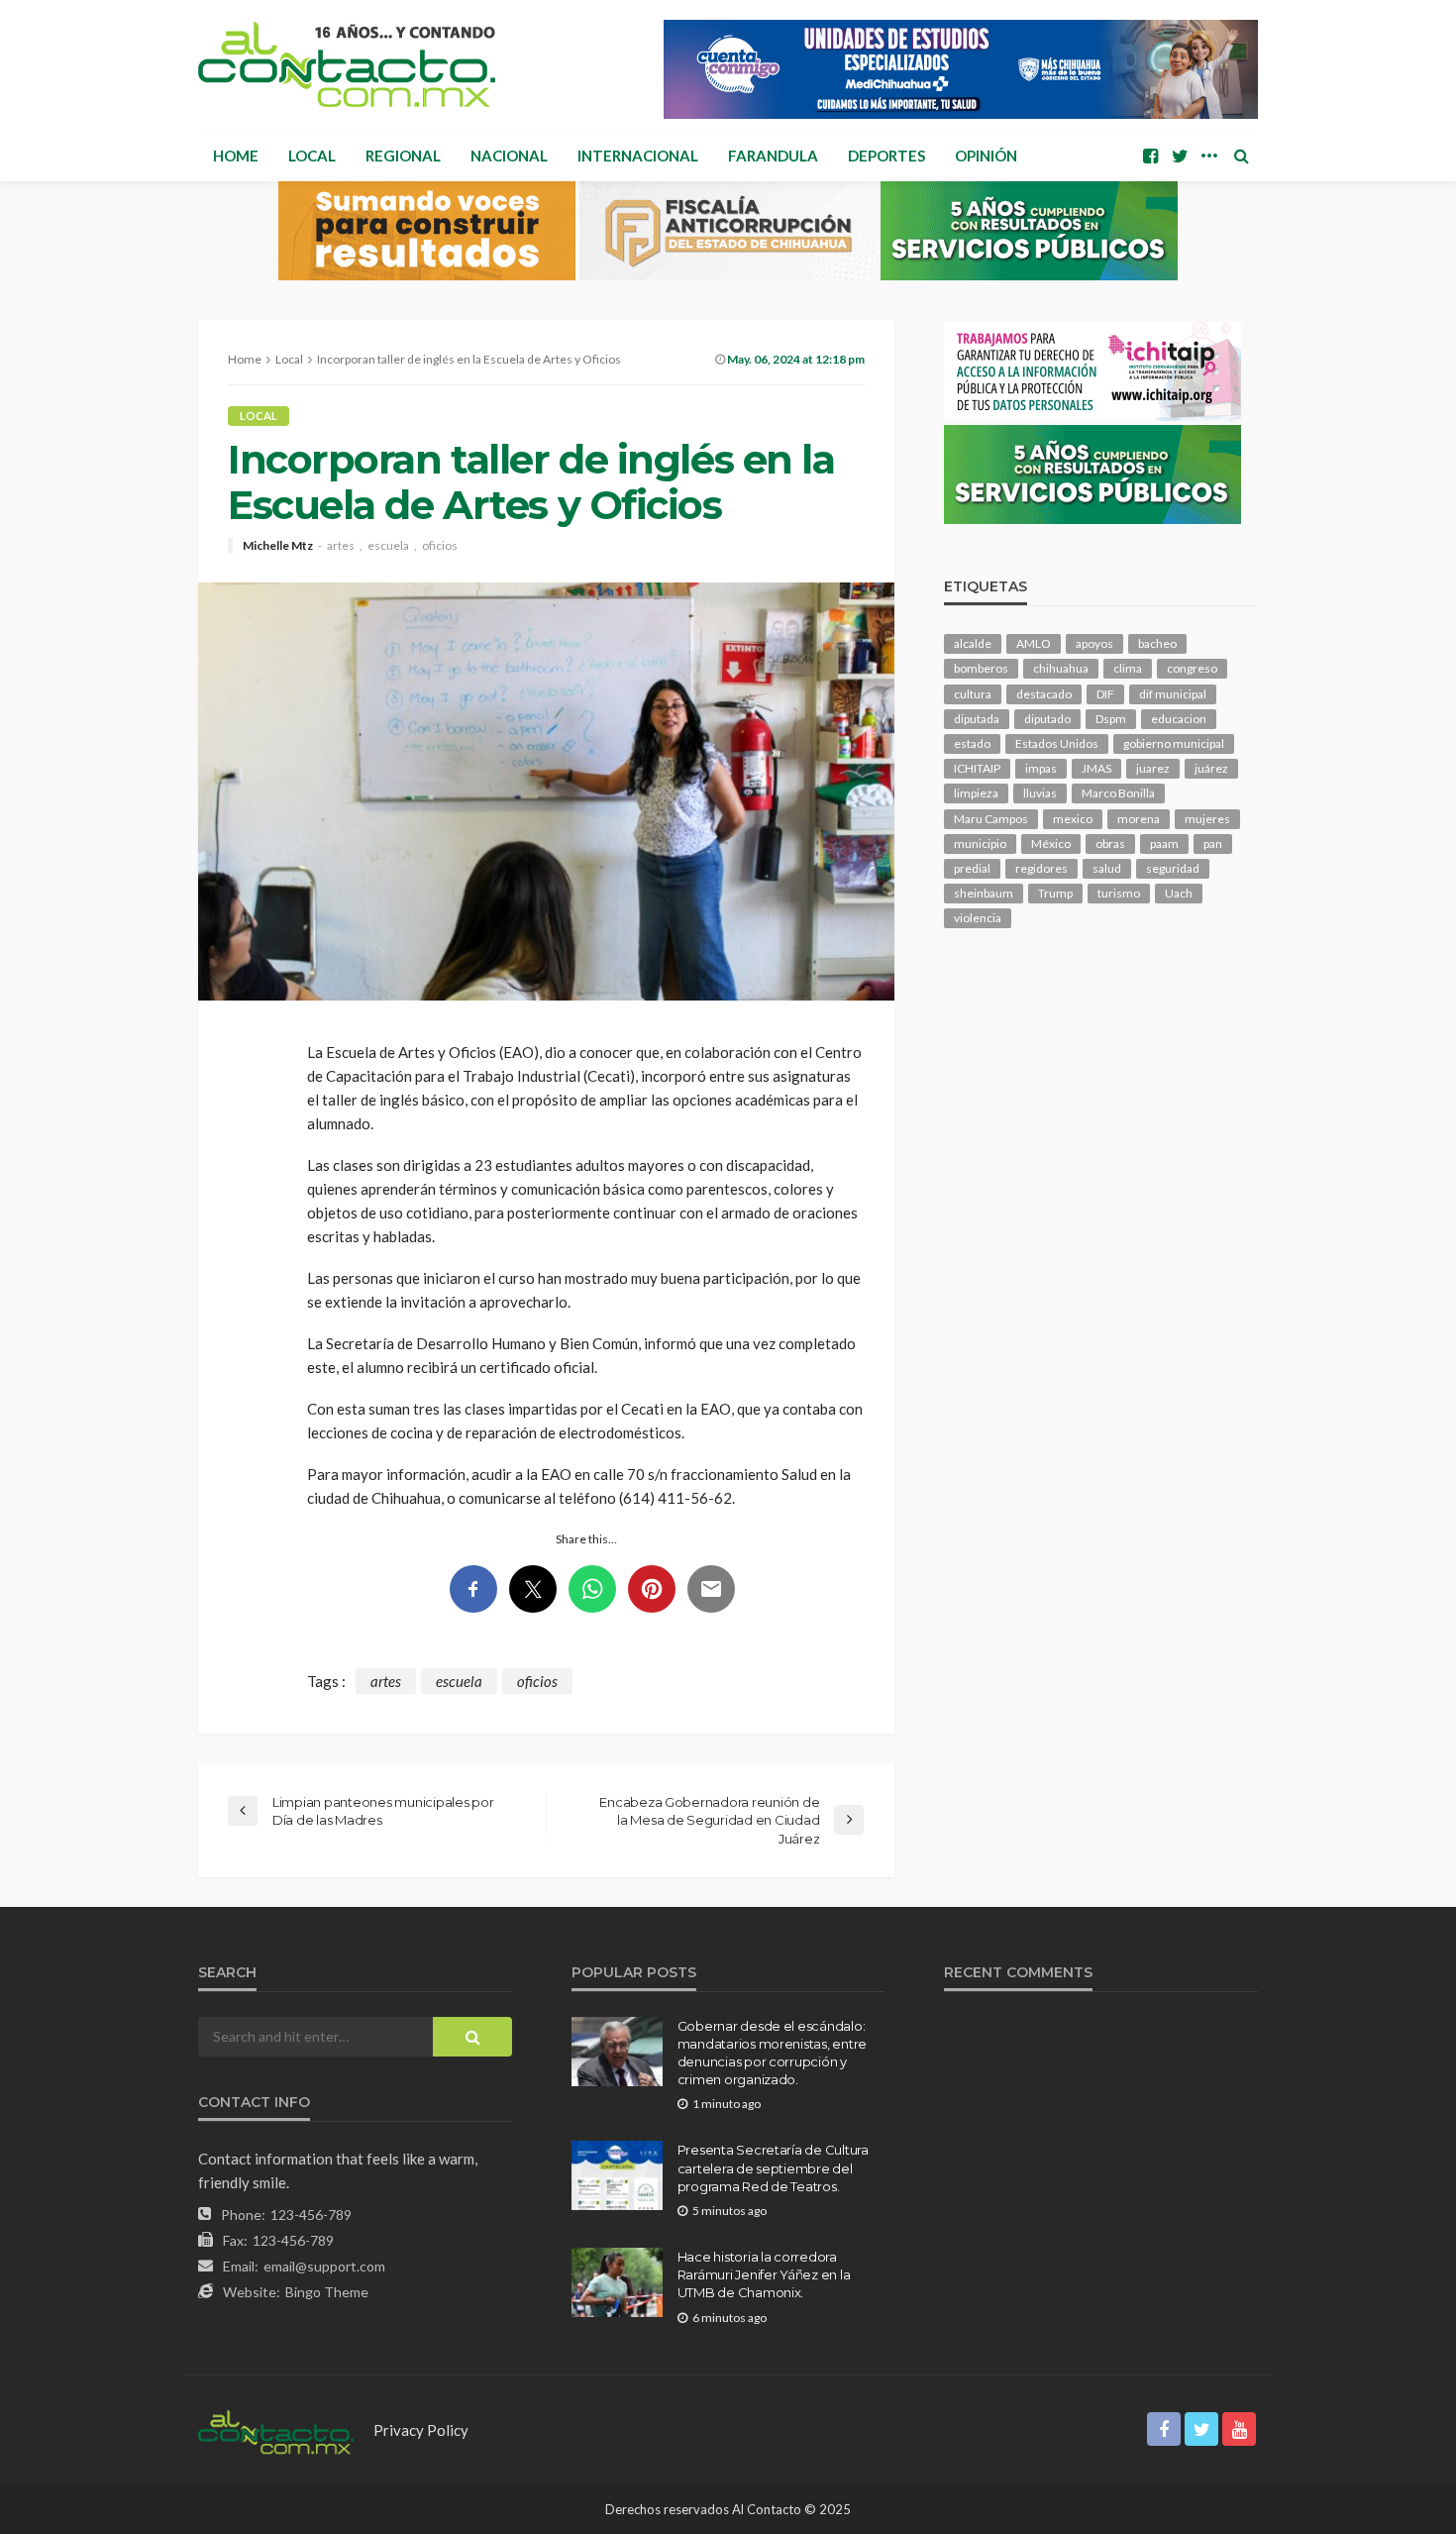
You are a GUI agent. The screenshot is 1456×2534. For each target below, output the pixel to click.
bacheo (1157, 643)
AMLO (1034, 643)
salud (1107, 868)
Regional (403, 156)
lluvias (1040, 793)
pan (1213, 844)
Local (312, 156)
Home (236, 156)
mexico (1073, 819)
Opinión (986, 156)
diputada (977, 719)
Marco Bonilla (1118, 793)
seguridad (1173, 868)
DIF (1105, 694)
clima (1128, 668)
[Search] (1241, 156)
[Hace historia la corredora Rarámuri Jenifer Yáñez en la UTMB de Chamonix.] (617, 2282)
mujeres (1207, 819)
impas (1041, 768)
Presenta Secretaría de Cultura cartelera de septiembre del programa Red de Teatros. (773, 2167)
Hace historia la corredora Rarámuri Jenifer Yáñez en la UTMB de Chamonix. (764, 2274)
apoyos (1094, 643)
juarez (1153, 768)
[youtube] (1239, 2429)
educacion (1179, 719)
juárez (1211, 768)
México (1051, 844)
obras (1110, 844)
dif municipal (1173, 694)
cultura (973, 694)
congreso (1192, 668)
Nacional (509, 156)
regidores (1041, 868)
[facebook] (1150, 156)
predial (972, 868)
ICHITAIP (977, 768)
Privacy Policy (421, 2430)
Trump (1055, 893)
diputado (1047, 719)
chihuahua (1061, 668)
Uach (1179, 893)
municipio (980, 844)
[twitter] (1180, 156)
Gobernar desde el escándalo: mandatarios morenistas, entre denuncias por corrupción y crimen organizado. (772, 2053)
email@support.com (324, 2266)
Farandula (773, 156)
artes (341, 546)
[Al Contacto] (347, 64)
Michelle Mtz (278, 546)
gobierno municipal (1174, 743)
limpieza (976, 793)
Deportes (886, 156)
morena (1139, 819)
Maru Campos (991, 819)
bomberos (981, 668)
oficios (440, 546)
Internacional (638, 156)
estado (972, 743)
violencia (978, 918)
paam (1164, 844)
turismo (1119, 893)
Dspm (1111, 719)
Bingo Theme (327, 2292)
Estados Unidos (1057, 743)
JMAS (1096, 768)
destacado (1044, 694)
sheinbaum (984, 893)
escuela (388, 546)
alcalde (973, 643)
